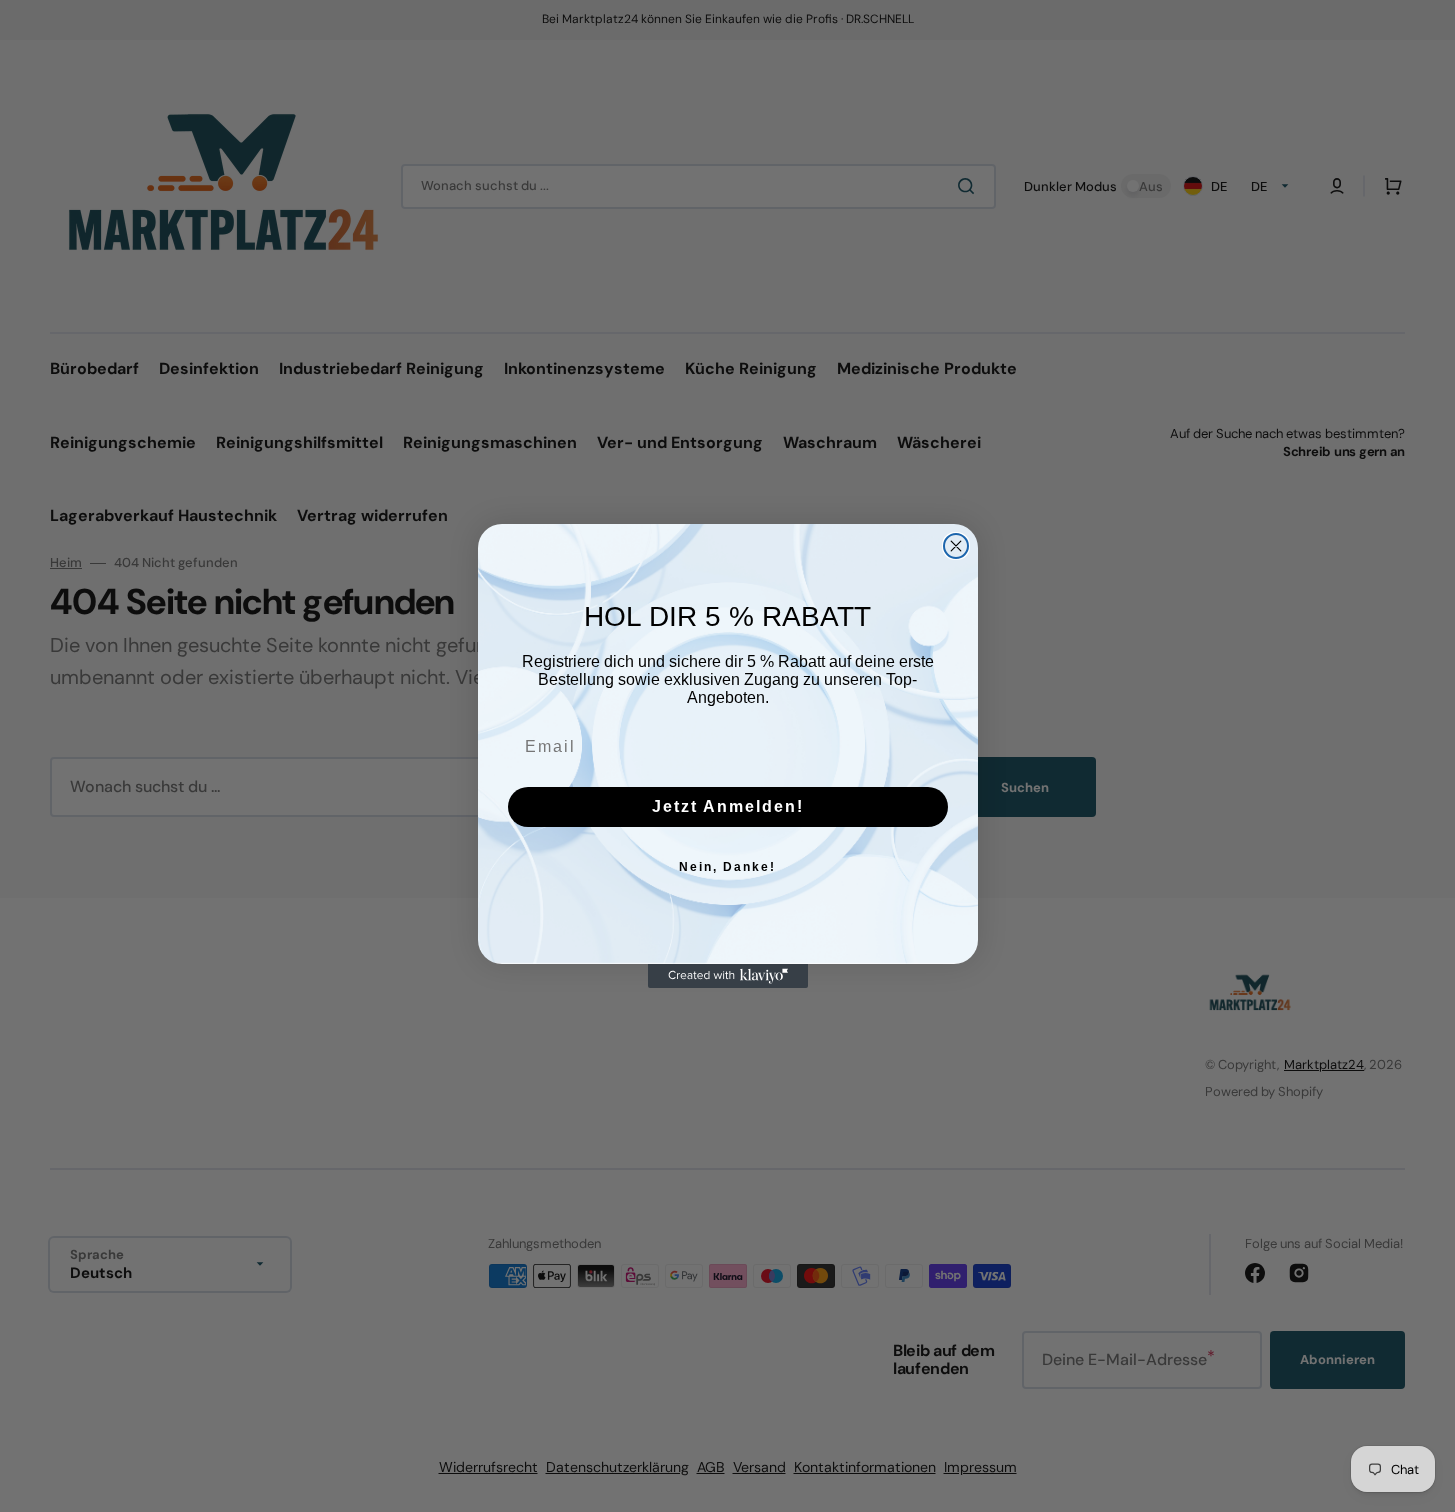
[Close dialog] (956, 546)
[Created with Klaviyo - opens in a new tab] (728, 976)
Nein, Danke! (727, 867)
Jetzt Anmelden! (728, 806)
